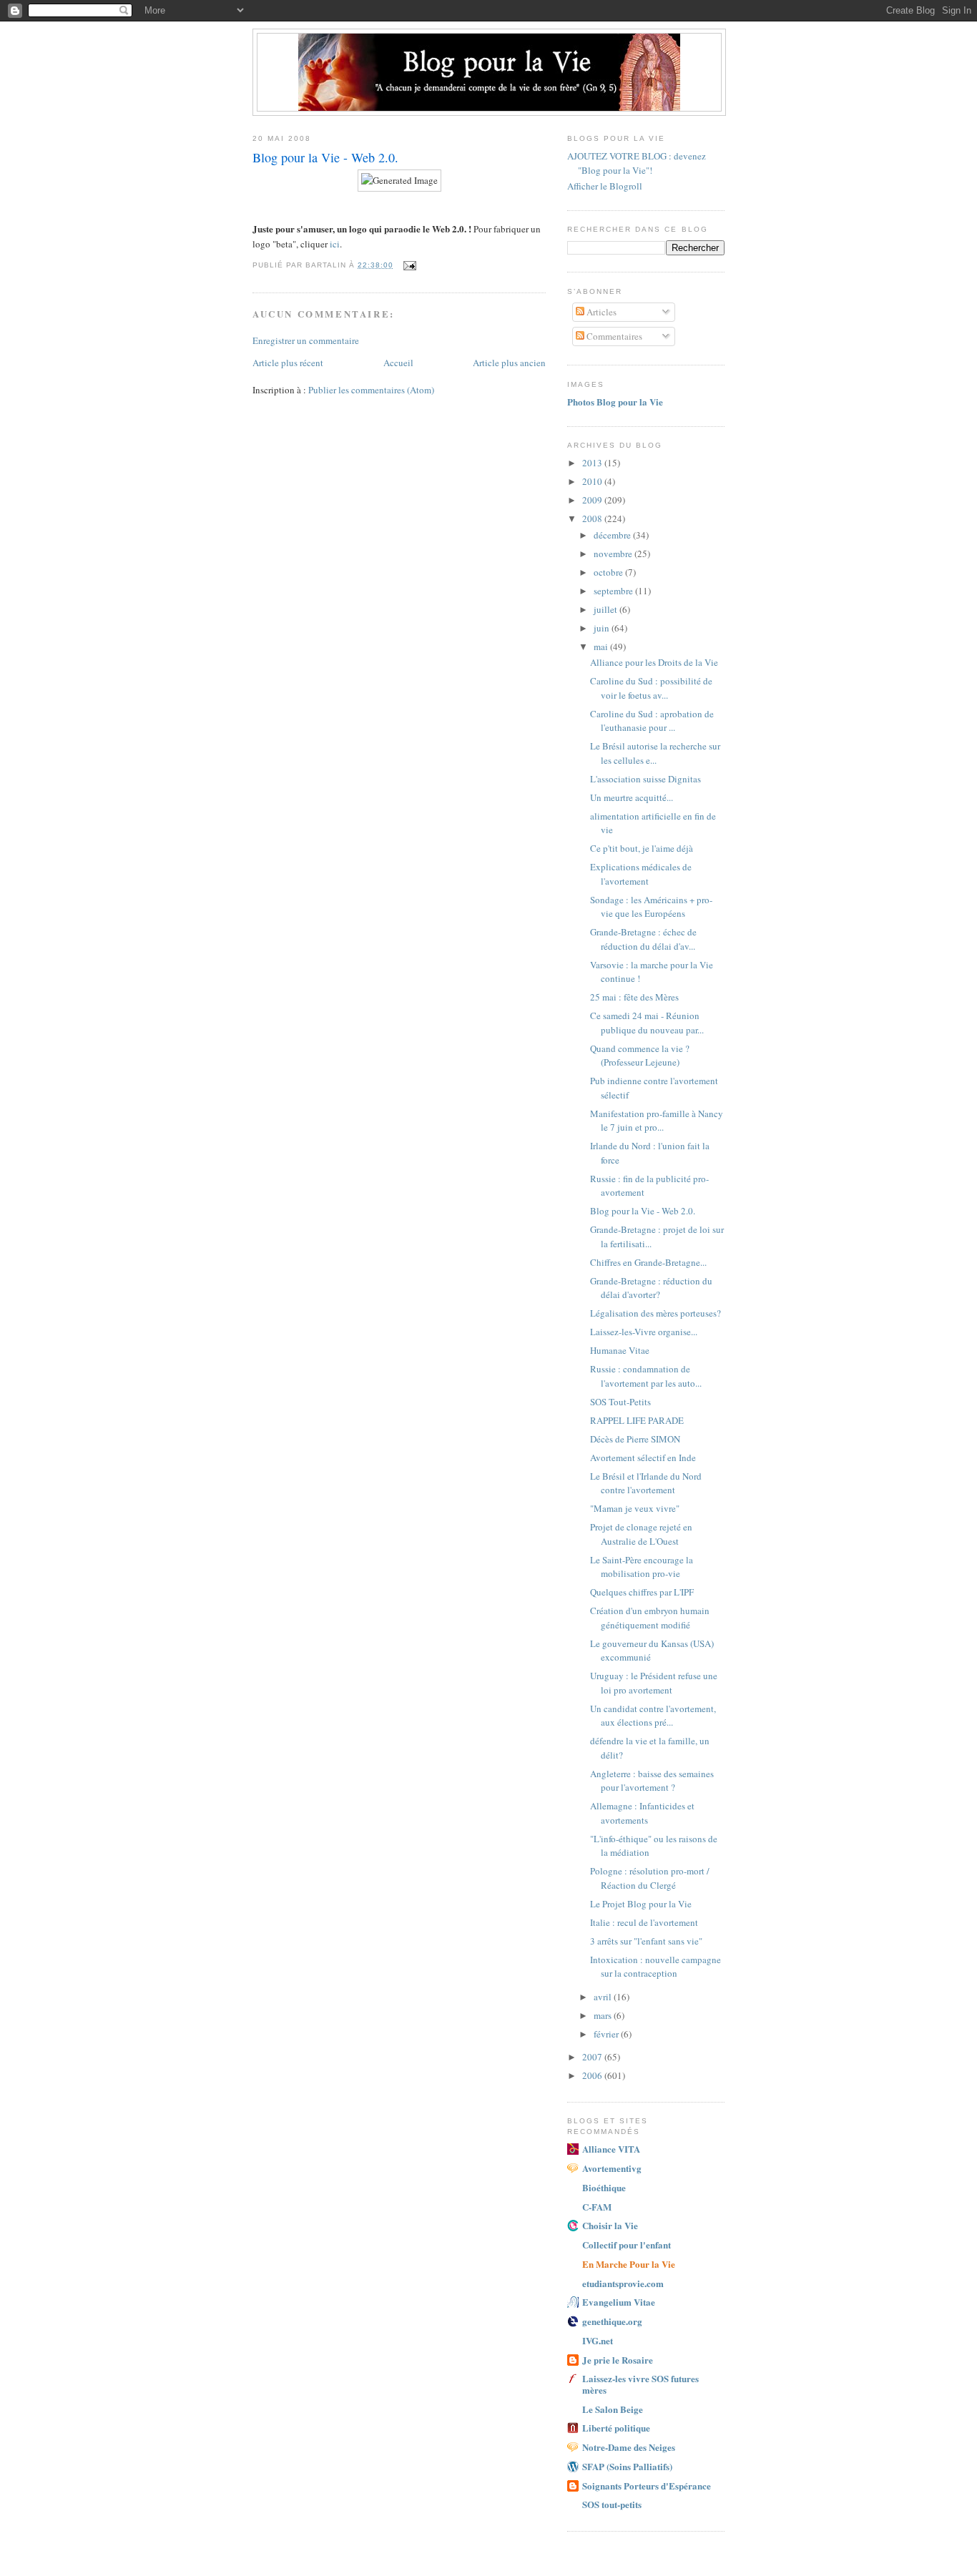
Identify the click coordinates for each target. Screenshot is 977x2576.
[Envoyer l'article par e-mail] (409, 265)
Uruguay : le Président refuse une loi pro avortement (654, 1683)
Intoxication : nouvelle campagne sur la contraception (656, 1967)
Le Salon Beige (613, 2409)
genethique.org (612, 2321)
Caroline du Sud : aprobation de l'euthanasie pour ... (652, 721)
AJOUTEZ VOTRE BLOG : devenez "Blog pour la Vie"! (637, 163)
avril (604, 1997)
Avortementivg (612, 2168)
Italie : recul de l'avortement (644, 1922)
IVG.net (598, 2340)
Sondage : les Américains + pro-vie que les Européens (651, 907)
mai (602, 647)
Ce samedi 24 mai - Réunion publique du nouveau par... (647, 1023)
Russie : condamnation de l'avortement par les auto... (646, 1376)
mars (604, 2015)
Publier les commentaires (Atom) (371, 390)
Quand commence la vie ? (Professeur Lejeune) (640, 1056)
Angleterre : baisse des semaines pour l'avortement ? (652, 1781)
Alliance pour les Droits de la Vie (654, 662)
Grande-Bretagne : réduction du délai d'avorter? (651, 1288)
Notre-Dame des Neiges (629, 2447)
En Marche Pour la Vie (629, 2264)
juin (603, 628)
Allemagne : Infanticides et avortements (642, 1813)
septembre (614, 591)
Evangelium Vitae (619, 2302)
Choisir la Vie (610, 2225)
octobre (609, 572)
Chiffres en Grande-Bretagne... (648, 1262)
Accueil (398, 363)
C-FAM (597, 2207)
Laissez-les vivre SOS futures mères (640, 2384)
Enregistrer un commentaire (306, 340)
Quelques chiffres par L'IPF (642, 1592)
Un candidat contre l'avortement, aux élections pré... (653, 1716)
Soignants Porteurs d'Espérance (647, 2486)
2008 (593, 518)
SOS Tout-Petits (620, 1402)
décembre (613, 535)
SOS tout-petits (612, 2504)
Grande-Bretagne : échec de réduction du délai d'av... (643, 939)
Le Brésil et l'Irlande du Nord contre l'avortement (646, 1483)
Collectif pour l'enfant (627, 2245)
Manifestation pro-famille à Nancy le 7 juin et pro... (657, 1121)
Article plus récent (288, 363)
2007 (593, 2057)
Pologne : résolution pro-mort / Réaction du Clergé (650, 1878)
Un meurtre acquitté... (632, 797)
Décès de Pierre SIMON (635, 1439)
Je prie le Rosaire (618, 2360)
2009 (593, 500)
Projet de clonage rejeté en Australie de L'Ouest (641, 1534)
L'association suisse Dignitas (645, 779)
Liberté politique (616, 2428)
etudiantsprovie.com (623, 2283)
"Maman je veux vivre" (635, 1508)
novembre (614, 554)
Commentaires (613, 336)
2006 (593, 2075)
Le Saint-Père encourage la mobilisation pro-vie (642, 1567)
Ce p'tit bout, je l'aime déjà (642, 848)
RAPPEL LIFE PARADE (637, 1420)
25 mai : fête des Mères (634, 997)
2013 (593, 463)
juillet (607, 609)
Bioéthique (604, 2187)
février (607, 2034)
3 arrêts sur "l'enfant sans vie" (646, 1941)
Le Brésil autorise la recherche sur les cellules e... (655, 753)
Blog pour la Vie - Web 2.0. (643, 1211)
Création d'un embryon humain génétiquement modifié (650, 1618)
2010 (593, 481)
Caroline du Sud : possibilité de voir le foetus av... (651, 688)
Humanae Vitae (620, 1350)
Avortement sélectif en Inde (643, 1457)
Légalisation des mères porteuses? (656, 1313)
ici (335, 244)
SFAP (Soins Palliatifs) (627, 2466)
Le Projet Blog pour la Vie (641, 1904)
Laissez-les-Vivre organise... (644, 1332)
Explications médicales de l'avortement (641, 874)
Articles (600, 312)
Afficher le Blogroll (605, 186)
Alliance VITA (611, 2149)
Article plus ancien (509, 363)
